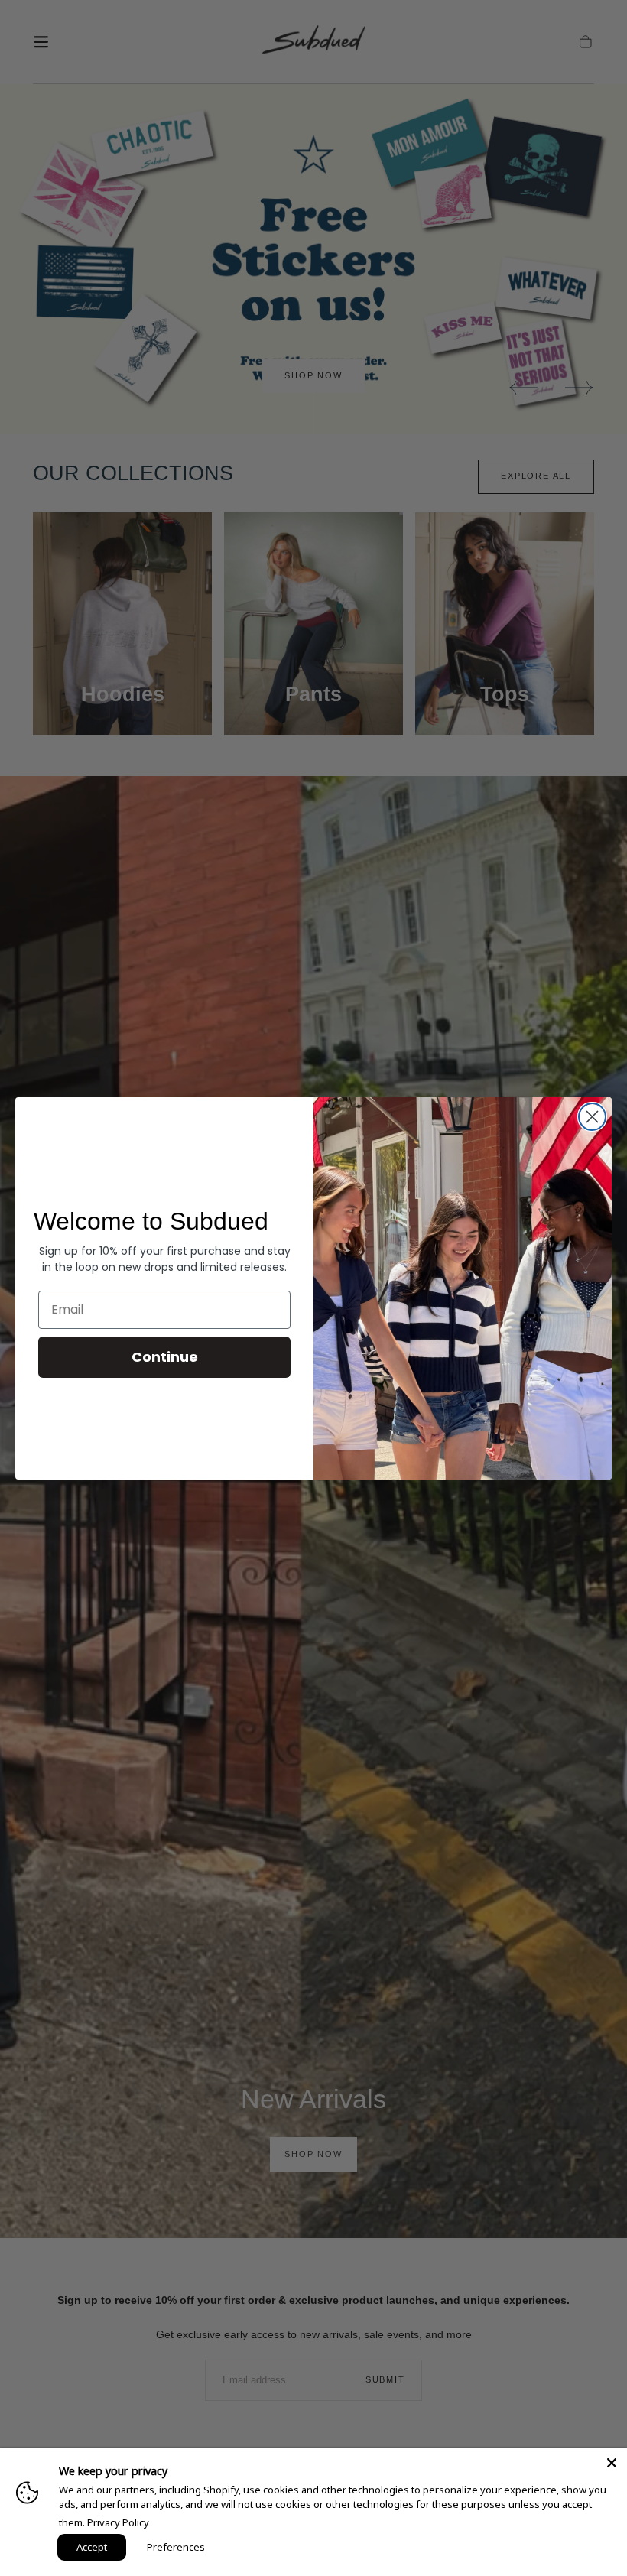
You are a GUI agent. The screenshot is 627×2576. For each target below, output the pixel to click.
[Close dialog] (592, 1117)
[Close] (612, 2463)
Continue (165, 1357)
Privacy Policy (118, 2522)
